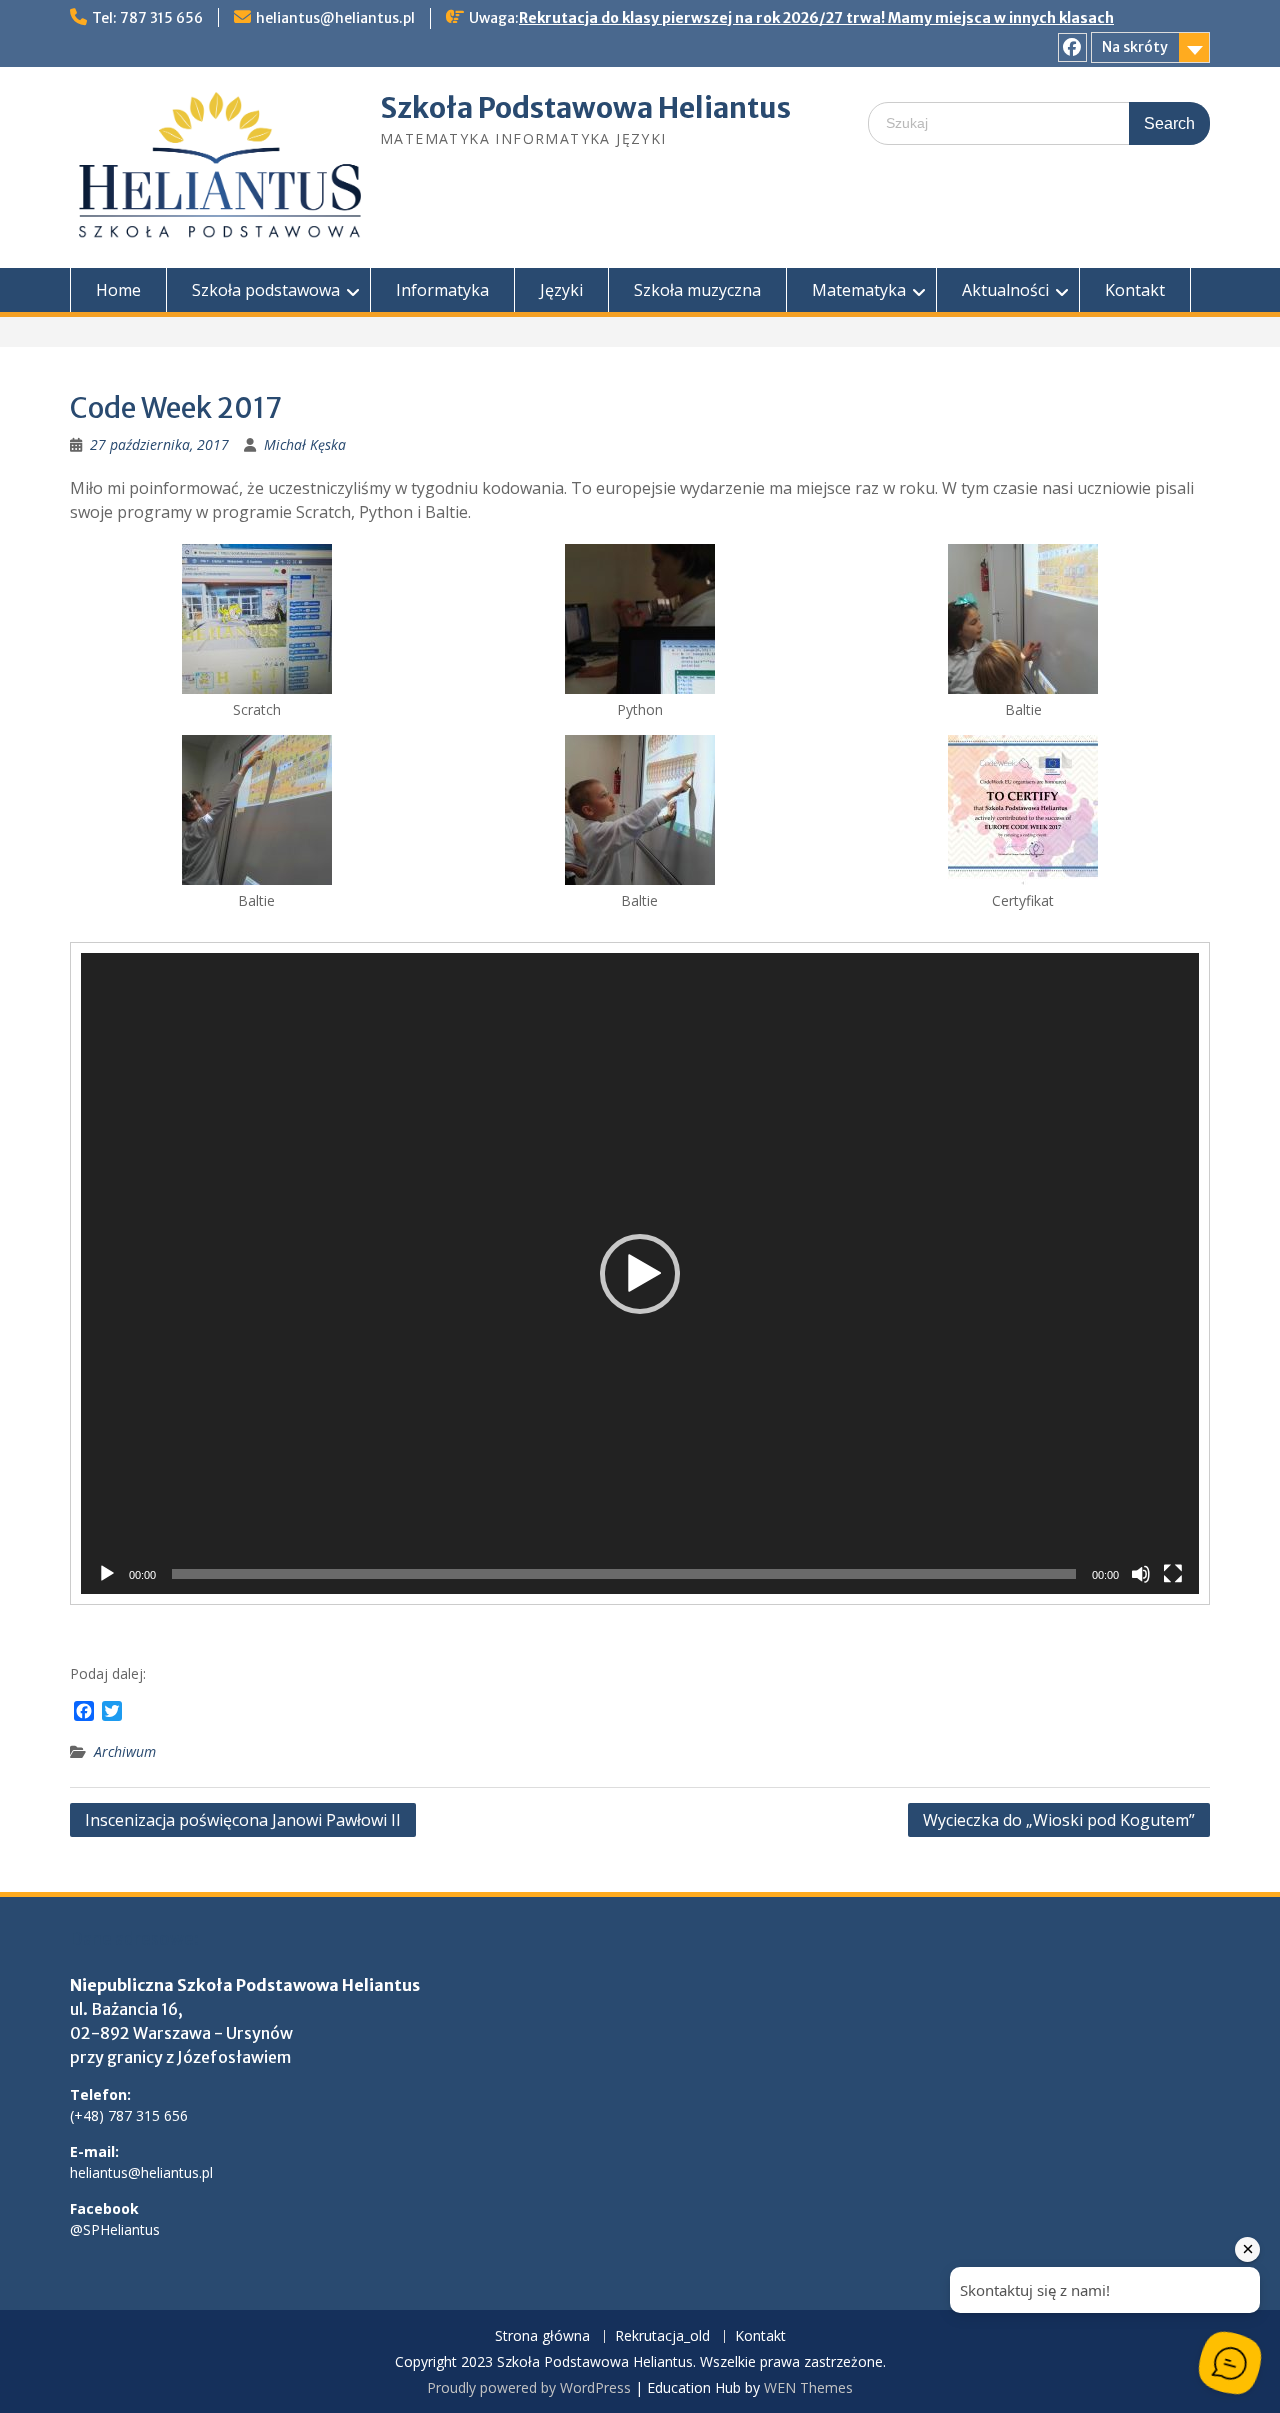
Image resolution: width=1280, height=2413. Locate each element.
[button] (640, 1274)
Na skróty (1135, 47)
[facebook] (1072, 47)
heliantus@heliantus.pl (335, 18)
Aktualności (1005, 290)
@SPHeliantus (115, 2229)
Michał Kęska (305, 444)
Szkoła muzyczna (697, 290)
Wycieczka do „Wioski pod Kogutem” (1059, 1820)
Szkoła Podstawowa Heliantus (585, 108)
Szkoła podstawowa (266, 290)
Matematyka (859, 290)
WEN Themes (808, 2387)
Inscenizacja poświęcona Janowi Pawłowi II (243, 1820)
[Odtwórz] (107, 1574)
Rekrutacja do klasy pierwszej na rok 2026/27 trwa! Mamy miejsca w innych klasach (816, 18)
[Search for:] (1039, 122)
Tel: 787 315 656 (147, 18)
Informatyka (442, 290)
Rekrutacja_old (662, 2336)
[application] (640, 1273)
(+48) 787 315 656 (129, 2115)
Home (118, 290)
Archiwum (125, 1751)
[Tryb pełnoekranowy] (1173, 1574)
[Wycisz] (1141, 1574)
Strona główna (542, 2336)
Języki (561, 290)
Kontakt (1135, 290)
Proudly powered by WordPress (529, 2387)
